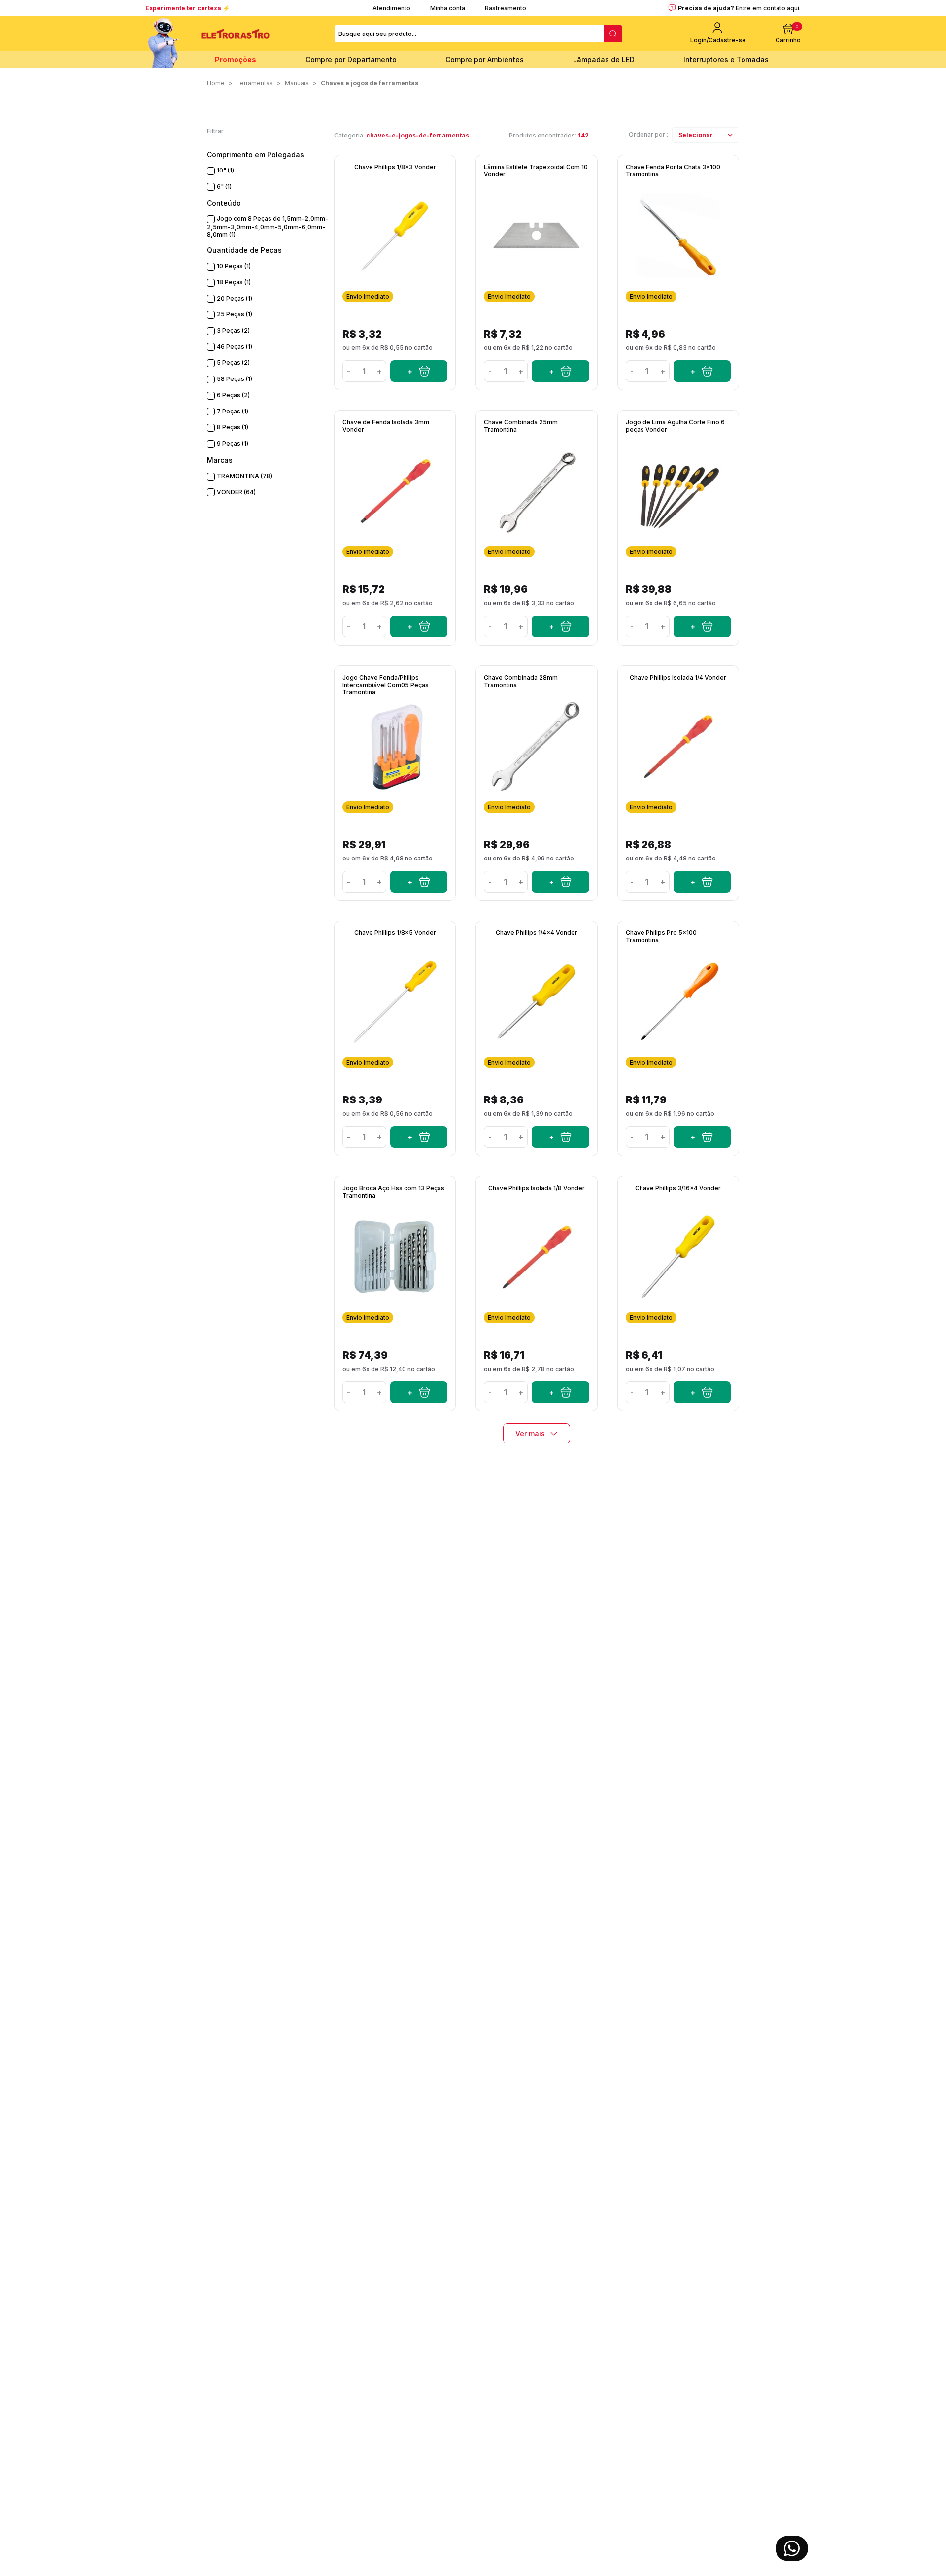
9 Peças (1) (233, 443)
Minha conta (448, 8)
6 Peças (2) (233, 395)
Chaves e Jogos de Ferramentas (370, 83)
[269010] (702, 1392)
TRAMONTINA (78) (245, 476)
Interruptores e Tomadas (726, 59)
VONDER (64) (236, 492)
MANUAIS (297, 83)
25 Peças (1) (235, 314)
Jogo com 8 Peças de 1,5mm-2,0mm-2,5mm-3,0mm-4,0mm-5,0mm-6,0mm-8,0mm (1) (268, 226)
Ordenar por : (648, 134)
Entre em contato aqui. (768, 8)
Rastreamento (506, 8)
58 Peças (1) (235, 379)
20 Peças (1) (235, 298)
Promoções (236, 59)
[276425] (702, 371)
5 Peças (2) (233, 362)
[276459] (560, 882)
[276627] (419, 882)
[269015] (419, 626)
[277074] (560, 371)
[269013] (560, 1137)
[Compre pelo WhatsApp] (792, 2548)
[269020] (560, 1392)
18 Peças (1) (234, 282)
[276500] (560, 626)
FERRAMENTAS (255, 83)
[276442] (702, 1137)
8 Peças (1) (233, 427)
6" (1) (224, 187)
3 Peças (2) (233, 330)
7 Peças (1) (233, 411)
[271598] (419, 371)
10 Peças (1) (234, 266)
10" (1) (225, 170)
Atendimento (391, 8)
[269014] (419, 1137)
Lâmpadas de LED (604, 59)
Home (216, 83)
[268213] (702, 626)
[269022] (702, 882)
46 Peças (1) (235, 347)
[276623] (419, 1392)
